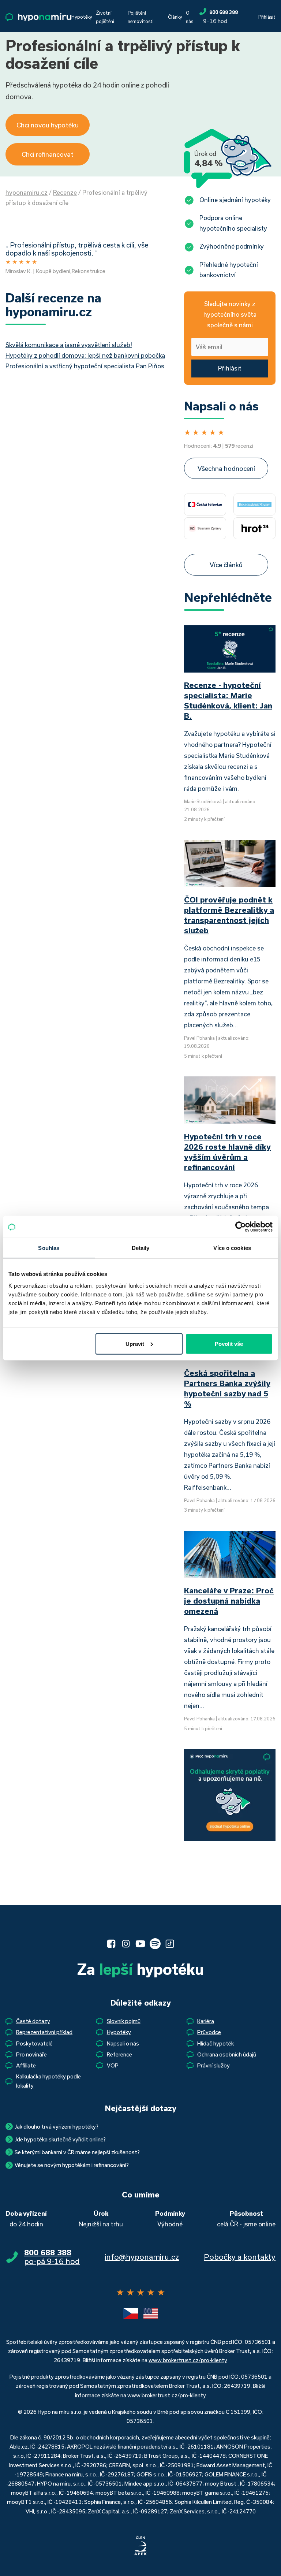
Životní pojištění (105, 17)
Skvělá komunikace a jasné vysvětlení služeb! (69, 345)
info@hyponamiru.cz (142, 2257)
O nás (190, 17)
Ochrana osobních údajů (227, 2054)
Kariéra (206, 2021)
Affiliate (26, 2065)
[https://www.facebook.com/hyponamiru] (111, 1944)
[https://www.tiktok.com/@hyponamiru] (170, 1944)
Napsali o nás (123, 2043)
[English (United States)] (151, 2313)
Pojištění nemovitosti (141, 17)
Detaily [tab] (141, 1248)
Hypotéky (82, 17)
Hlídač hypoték (216, 2043)
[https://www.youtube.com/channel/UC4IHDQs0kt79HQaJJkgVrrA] (140, 1944)
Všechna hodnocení (226, 468)
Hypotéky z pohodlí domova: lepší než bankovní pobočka (85, 355)
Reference (119, 2054)
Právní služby (213, 2065)
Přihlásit (267, 17)
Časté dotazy (33, 2021)
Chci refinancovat (48, 154)
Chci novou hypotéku (48, 125)
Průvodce (209, 2032)
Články (175, 17)
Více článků (226, 565)
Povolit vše (229, 1343)
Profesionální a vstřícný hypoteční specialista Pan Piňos (85, 366)
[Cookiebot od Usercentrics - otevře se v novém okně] (241, 1227)
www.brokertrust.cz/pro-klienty (188, 2360)
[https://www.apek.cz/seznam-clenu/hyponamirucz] (140, 2546)
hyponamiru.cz (27, 192)
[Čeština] (131, 2313)
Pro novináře (31, 2054)
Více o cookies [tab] (232, 1248)
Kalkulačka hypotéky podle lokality (48, 2081)
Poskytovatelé (34, 2043)
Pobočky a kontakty (240, 2257)
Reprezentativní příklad (44, 2032)
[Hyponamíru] (38, 17)
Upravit (135, 1343)
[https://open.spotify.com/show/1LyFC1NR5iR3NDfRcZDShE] (155, 1944)
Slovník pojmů (124, 2021)
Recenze (65, 192)
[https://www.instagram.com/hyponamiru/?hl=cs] (126, 1944)
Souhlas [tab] (49, 1248)
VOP (113, 2065)
